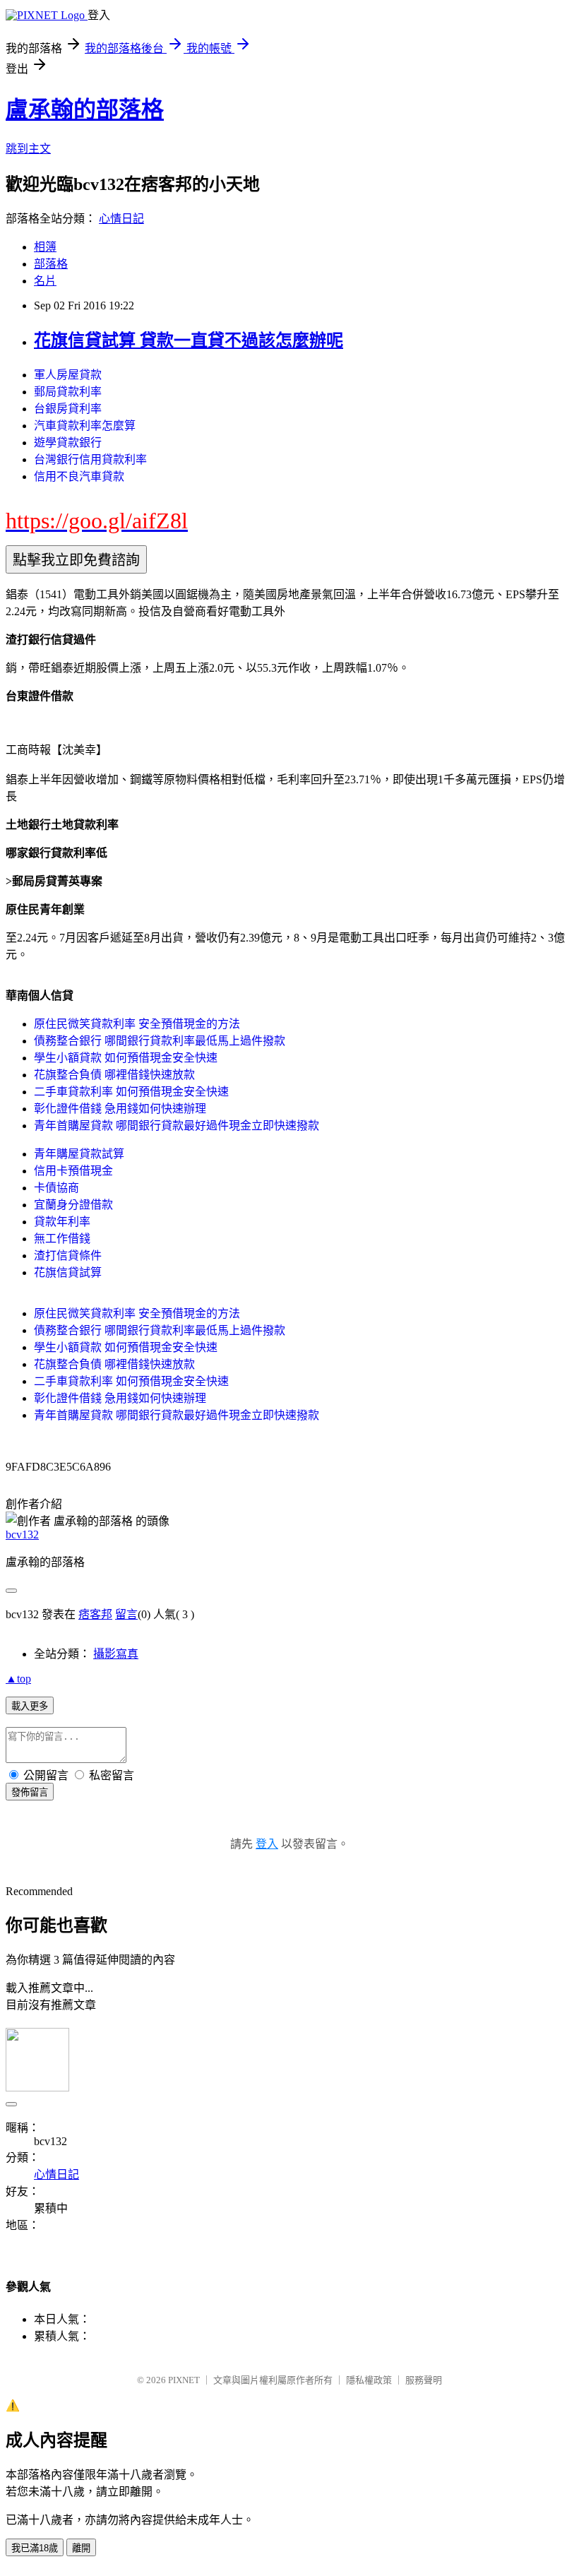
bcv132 (22, 1535)
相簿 (45, 247)
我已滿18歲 (35, 2548)
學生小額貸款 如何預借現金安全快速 (126, 1058)
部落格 (51, 264)
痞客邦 (95, 1614)
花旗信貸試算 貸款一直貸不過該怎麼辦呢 (189, 340)
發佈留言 (30, 1792)
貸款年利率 (62, 1222)
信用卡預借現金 (73, 1171)
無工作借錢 (62, 1239)
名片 (45, 281)
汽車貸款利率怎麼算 (85, 426)
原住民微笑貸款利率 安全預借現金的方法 (137, 1024)
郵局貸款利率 (68, 392)
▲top (18, 1679)
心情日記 (121, 219)
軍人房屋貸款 (68, 375)
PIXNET (184, 2380)
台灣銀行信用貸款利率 (90, 459)
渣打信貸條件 (68, 1256)
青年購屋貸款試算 (79, 1154)
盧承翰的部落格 (85, 109)
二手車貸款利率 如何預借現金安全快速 (131, 1092)
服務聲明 (424, 2380)
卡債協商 (56, 1188)
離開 (81, 2548)
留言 (126, 1614)
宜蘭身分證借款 (73, 1205)
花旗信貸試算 (68, 1272)
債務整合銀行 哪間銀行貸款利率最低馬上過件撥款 (160, 1041)
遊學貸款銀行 (68, 443)
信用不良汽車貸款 (79, 476)
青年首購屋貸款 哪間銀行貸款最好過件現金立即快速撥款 (177, 1126)
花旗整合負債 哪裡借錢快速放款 (114, 1075)
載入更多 (30, 1706)
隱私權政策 (369, 2380)
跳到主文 (28, 149)
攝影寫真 (116, 1654)
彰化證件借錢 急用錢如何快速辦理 (120, 1109)
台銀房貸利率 (68, 409)
